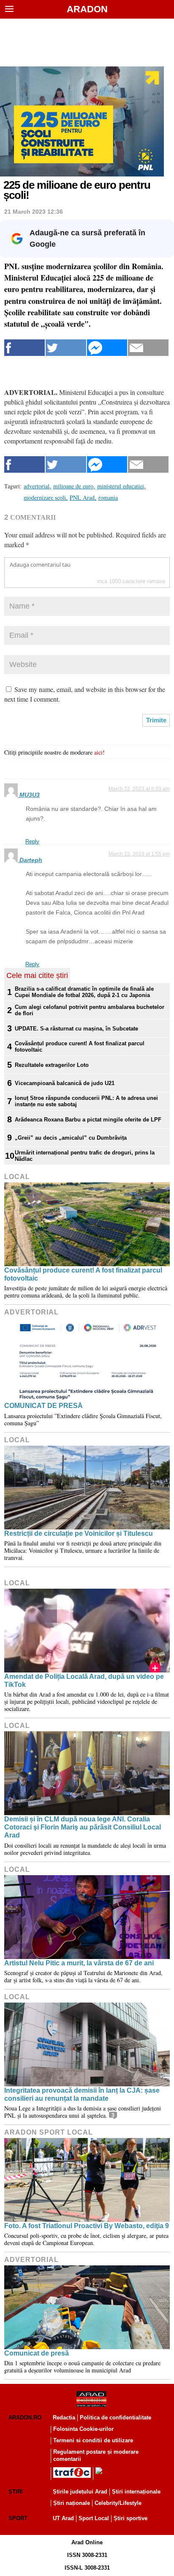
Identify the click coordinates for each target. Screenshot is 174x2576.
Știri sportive (130, 2518)
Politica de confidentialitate (116, 2418)
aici (98, 752)
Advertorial (31, 1312)
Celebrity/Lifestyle (118, 2503)
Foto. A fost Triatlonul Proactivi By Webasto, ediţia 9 (87, 2226)
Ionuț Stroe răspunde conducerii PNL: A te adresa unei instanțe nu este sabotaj (86, 1101)
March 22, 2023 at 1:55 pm (139, 854)
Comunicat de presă (37, 2353)
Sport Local (94, 2518)
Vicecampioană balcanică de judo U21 (65, 1083)
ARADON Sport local (49, 2132)
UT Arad (63, 2518)
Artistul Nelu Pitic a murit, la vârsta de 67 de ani (79, 1963)
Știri (16, 2492)
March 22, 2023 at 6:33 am (139, 789)
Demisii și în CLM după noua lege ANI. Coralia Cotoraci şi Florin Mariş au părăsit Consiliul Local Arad (83, 1827)
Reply (32, 842)
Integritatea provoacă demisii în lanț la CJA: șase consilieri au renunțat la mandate (82, 2094)
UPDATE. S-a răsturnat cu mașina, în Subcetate (76, 1029)
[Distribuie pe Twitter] (66, 348)
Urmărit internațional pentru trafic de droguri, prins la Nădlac (85, 1156)
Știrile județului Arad (80, 2492)
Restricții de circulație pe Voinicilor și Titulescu (79, 1533)
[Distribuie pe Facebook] (24, 348)
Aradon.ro (25, 2418)
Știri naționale (72, 2503)
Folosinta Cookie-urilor (83, 2429)
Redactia (64, 2418)
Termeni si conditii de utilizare (93, 2440)
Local (17, 1177)
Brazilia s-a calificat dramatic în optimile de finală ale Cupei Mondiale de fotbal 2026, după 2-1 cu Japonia (84, 992)
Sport (18, 2518)
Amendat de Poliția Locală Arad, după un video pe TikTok (84, 1681)
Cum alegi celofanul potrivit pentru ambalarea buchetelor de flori (90, 1010)
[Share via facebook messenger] (107, 348)
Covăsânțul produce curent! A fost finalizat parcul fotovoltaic (80, 1047)
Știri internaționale (136, 2492)
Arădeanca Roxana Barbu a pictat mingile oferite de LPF (88, 1120)
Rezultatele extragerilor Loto (52, 1065)
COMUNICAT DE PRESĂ (43, 1406)
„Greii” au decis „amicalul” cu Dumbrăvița (71, 1138)
